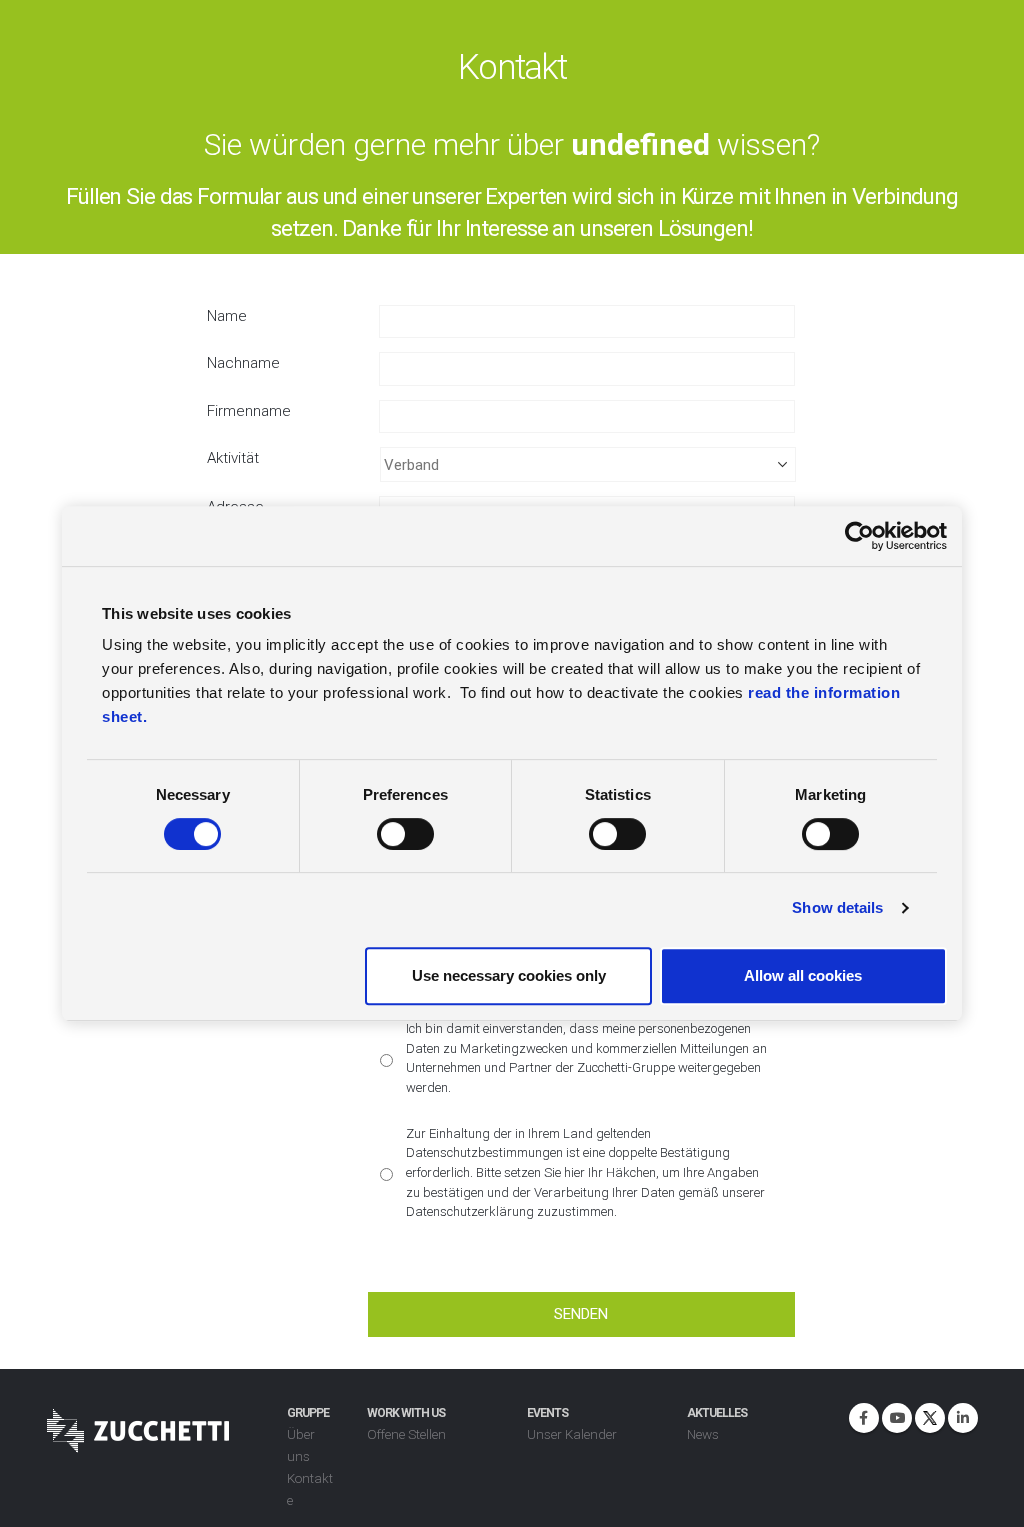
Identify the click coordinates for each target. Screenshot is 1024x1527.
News (703, 1434)
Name (227, 316)
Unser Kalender (572, 1434)
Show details (837, 907)
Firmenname (249, 411)
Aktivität (233, 458)
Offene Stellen (406, 1434)
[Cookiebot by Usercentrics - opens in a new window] (859, 536)
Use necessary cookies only (509, 975)
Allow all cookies (803, 975)
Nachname (243, 363)
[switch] (405, 834)
